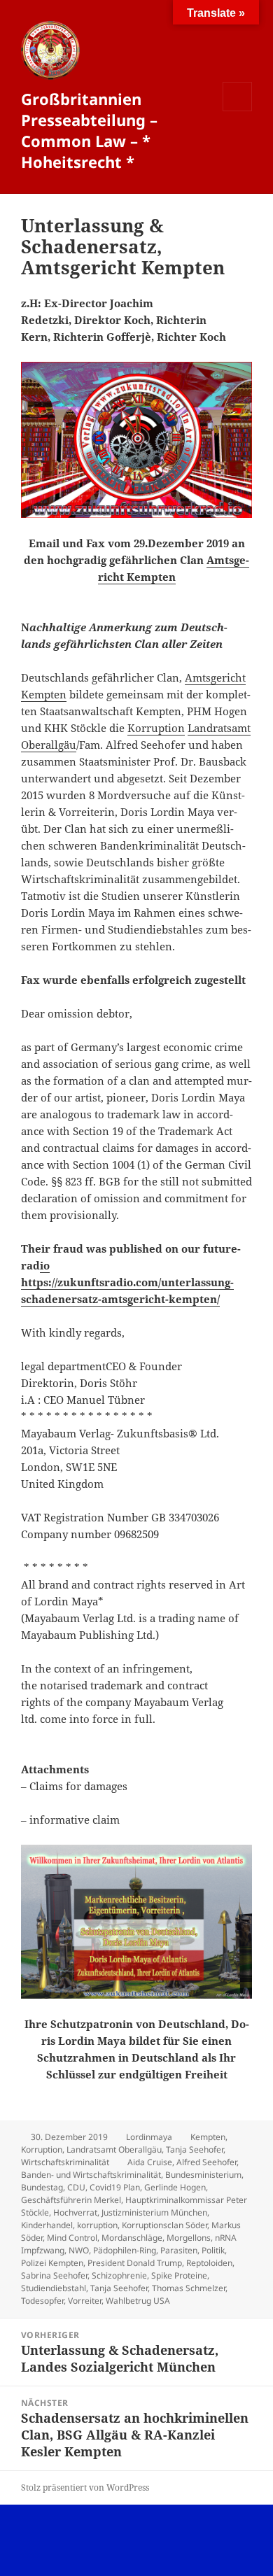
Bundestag (42, 2187)
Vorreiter (85, 2301)
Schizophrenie (119, 2275)
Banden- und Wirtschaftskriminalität (91, 2175)
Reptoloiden (209, 2263)
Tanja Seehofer (195, 2149)
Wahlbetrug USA (138, 2301)
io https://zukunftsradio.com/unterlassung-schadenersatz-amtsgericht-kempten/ (127, 1282)
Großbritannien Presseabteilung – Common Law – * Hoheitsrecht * (89, 130)
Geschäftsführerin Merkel (71, 2200)
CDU (76, 2187)
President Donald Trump (135, 2263)
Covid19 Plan (115, 2187)
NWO (79, 2250)
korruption (97, 2225)
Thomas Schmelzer (189, 2288)
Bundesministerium (203, 2175)
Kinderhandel (47, 2225)
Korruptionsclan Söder (164, 2225)
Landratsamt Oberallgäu (114, 2149)
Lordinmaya (149, 2137)
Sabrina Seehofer (54, 2275)
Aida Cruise (150, 2162)
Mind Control (72, 2238)
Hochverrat (75, 2212)
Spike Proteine (179, 2275)
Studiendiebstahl (54, 2288)
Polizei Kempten (52, 2263)
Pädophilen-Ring (125, 2250)
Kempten (208, 2137)
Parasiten (179, 2250)
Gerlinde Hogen (175, 2187)
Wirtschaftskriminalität (65, 2162)
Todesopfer (42, 2301)
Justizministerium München (154, 2212)
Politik (213, 2250)
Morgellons (189, 2238)
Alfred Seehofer (206, 2162)
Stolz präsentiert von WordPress (85, 2487)
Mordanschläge (132, 2238)
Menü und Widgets (238, 111)
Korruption (156, 728)
